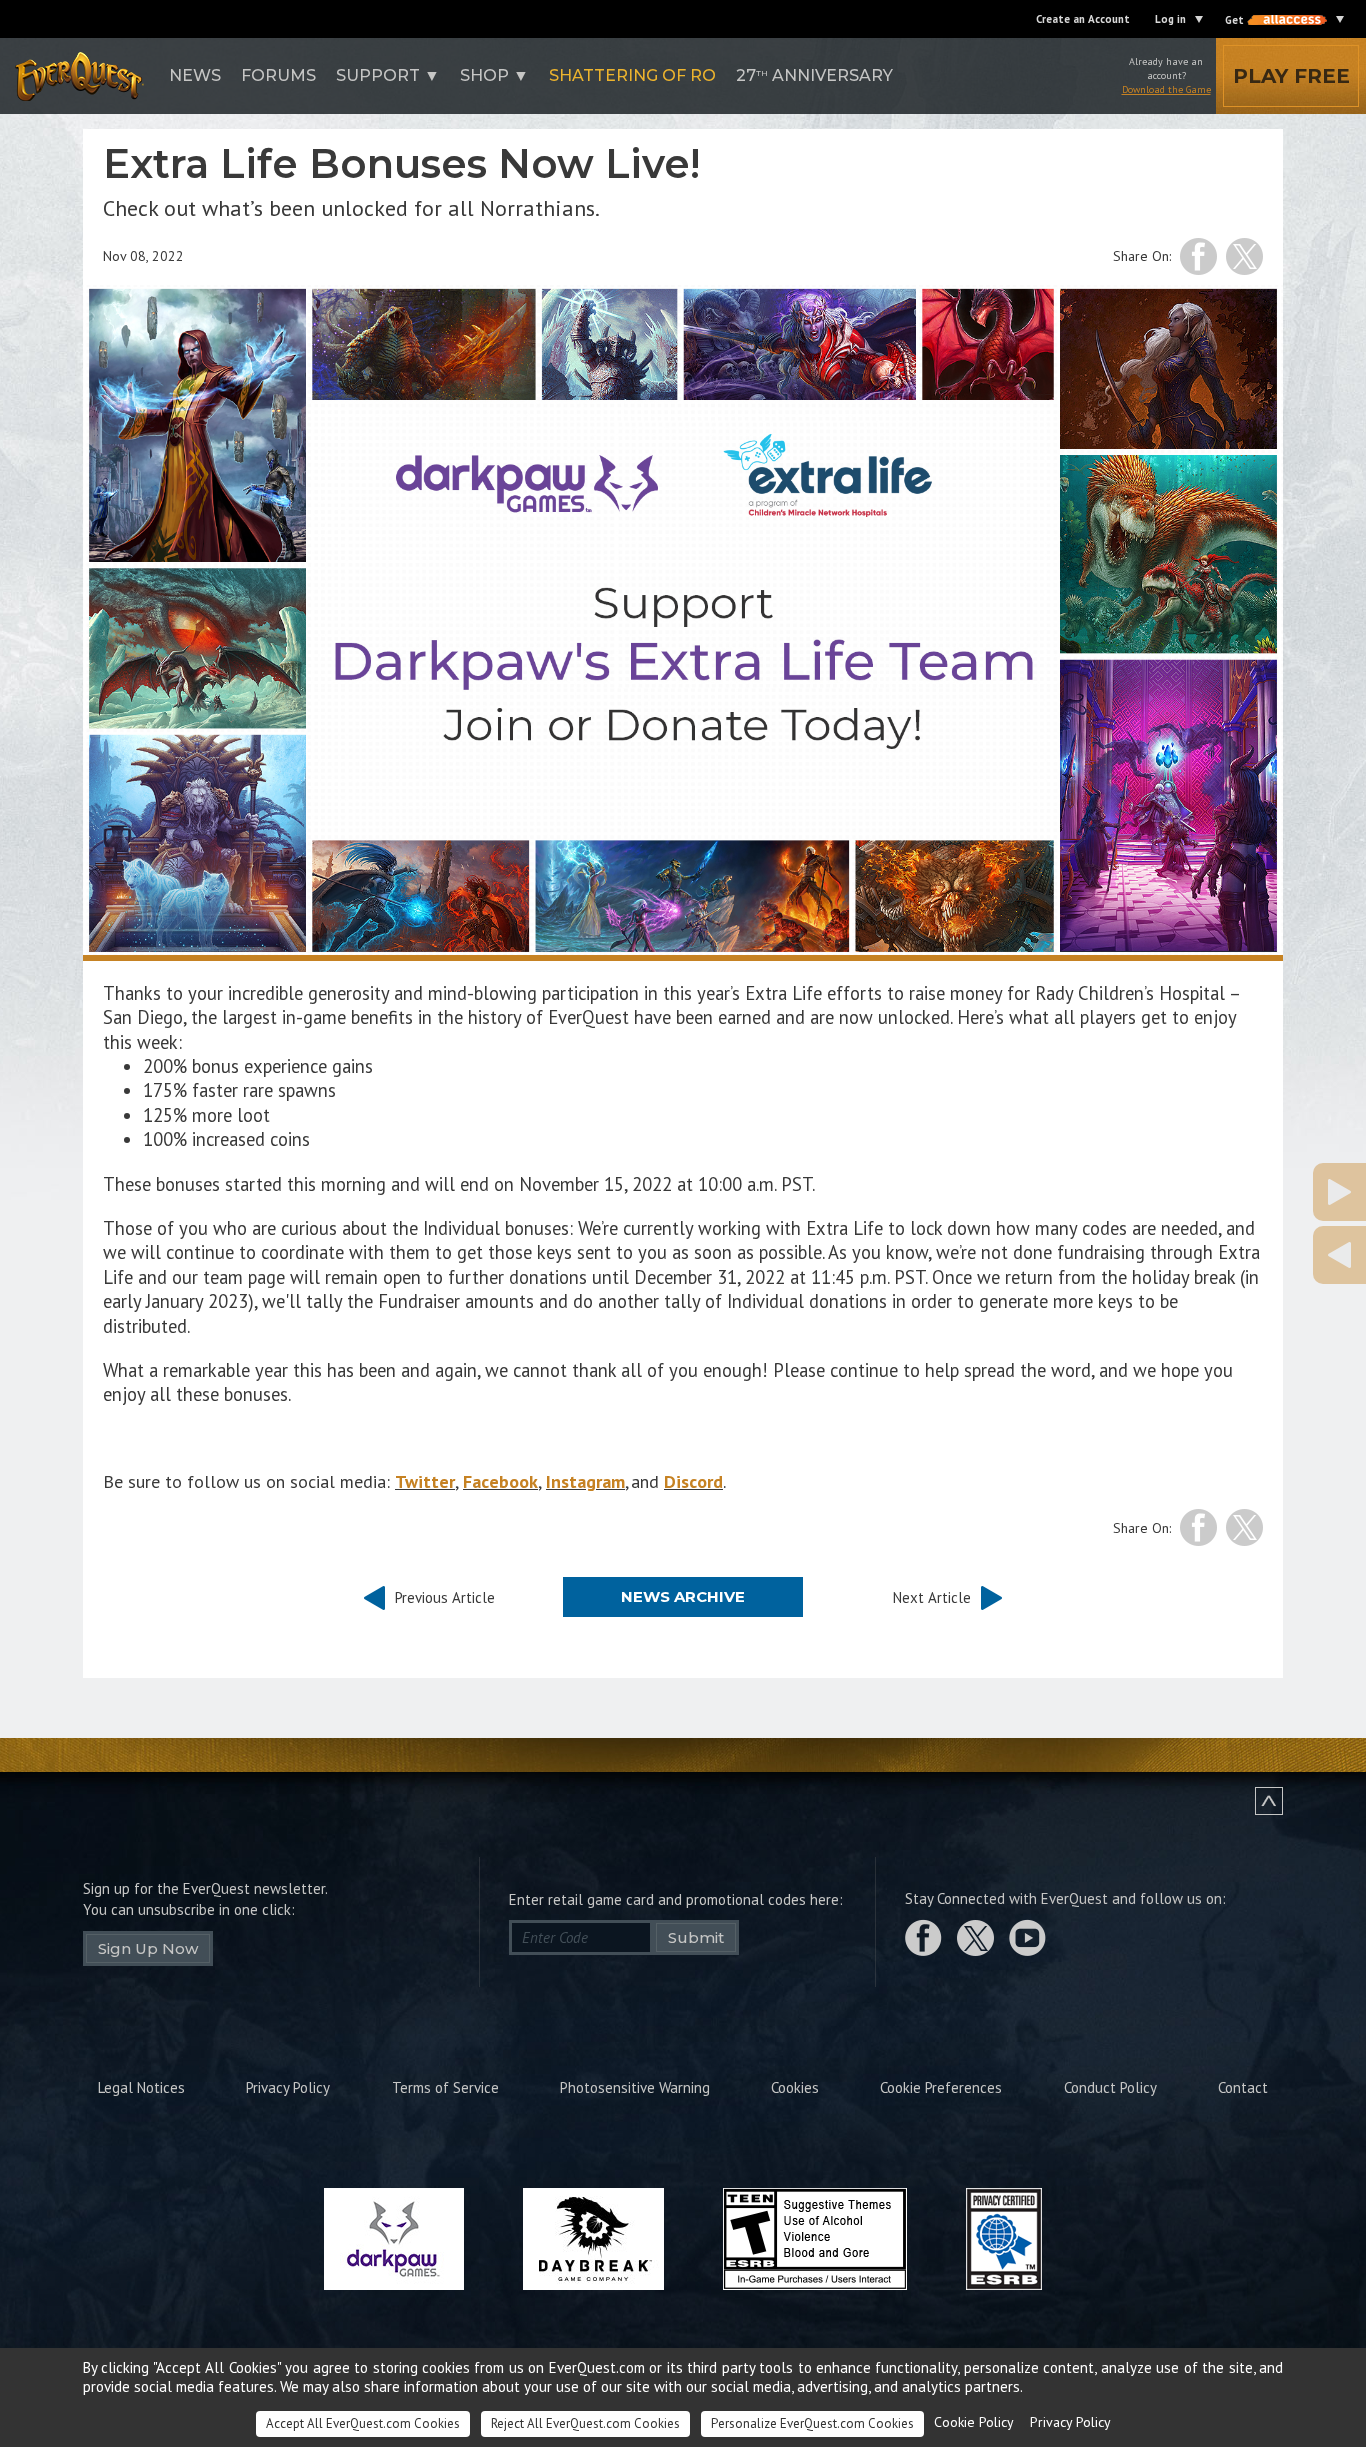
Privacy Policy (288, 2087)
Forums (278, 75)
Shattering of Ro (632, 75)
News (195, 75)
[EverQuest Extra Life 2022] (1241, 1255)
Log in (1170, 19)
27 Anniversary (814, 75)
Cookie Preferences (941, 2087)
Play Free (1291, 76)
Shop (484, 75)
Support (378, 75)
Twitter (425, 1481)
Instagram (585, 1481)
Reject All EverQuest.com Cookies (585, 2423)
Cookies (795, 2087)
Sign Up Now (148, 1948)
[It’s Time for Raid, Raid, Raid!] (1241, 1192)
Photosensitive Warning (635, 2087)
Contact (1243, 2087)
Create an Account (1083, 19)
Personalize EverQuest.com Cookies (812, 2423)
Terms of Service (445, 2087)
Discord (693, 1481)
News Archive (683, 1596)
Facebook (500, 1481)
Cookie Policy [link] (974, 2422)
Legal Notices (141, 2087)
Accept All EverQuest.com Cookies (363, 2423)
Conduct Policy (1110, 2087)
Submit (696, 1937)
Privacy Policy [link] (1070, 2422)
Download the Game (1166, 89)
